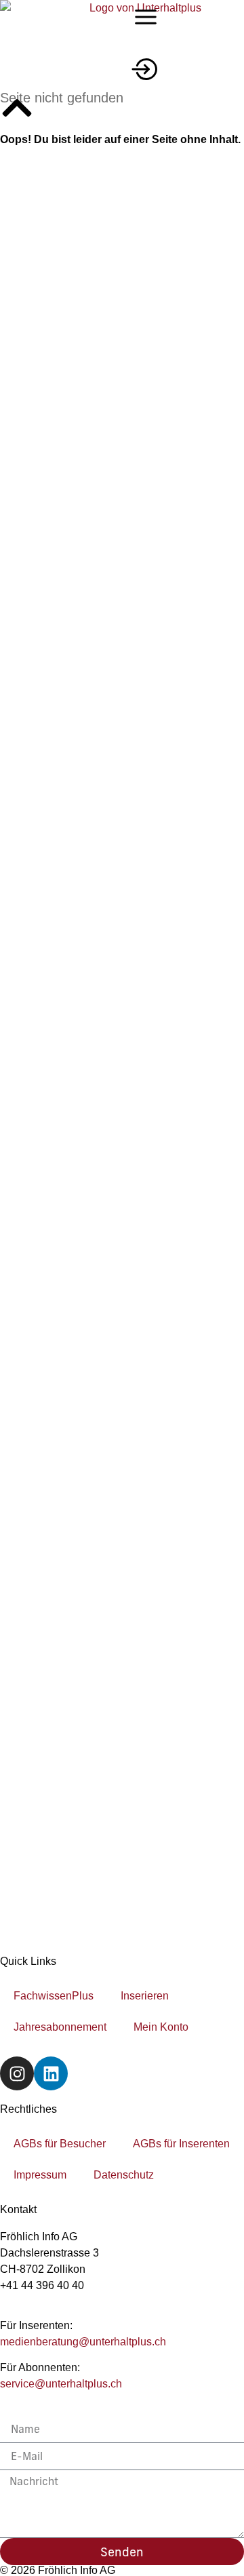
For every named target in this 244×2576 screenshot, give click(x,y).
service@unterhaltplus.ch (61, 2384)
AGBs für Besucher (60, 2144)
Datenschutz (124, 2175)
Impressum (40, 2175)
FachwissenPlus (54, 1996)
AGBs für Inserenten (181, 2144)
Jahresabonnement (60, 2027)
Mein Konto (161, 2027)
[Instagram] (17, 2073)
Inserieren (145, 1996)
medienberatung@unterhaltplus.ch (83, 2342)
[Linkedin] (51, 2073)
